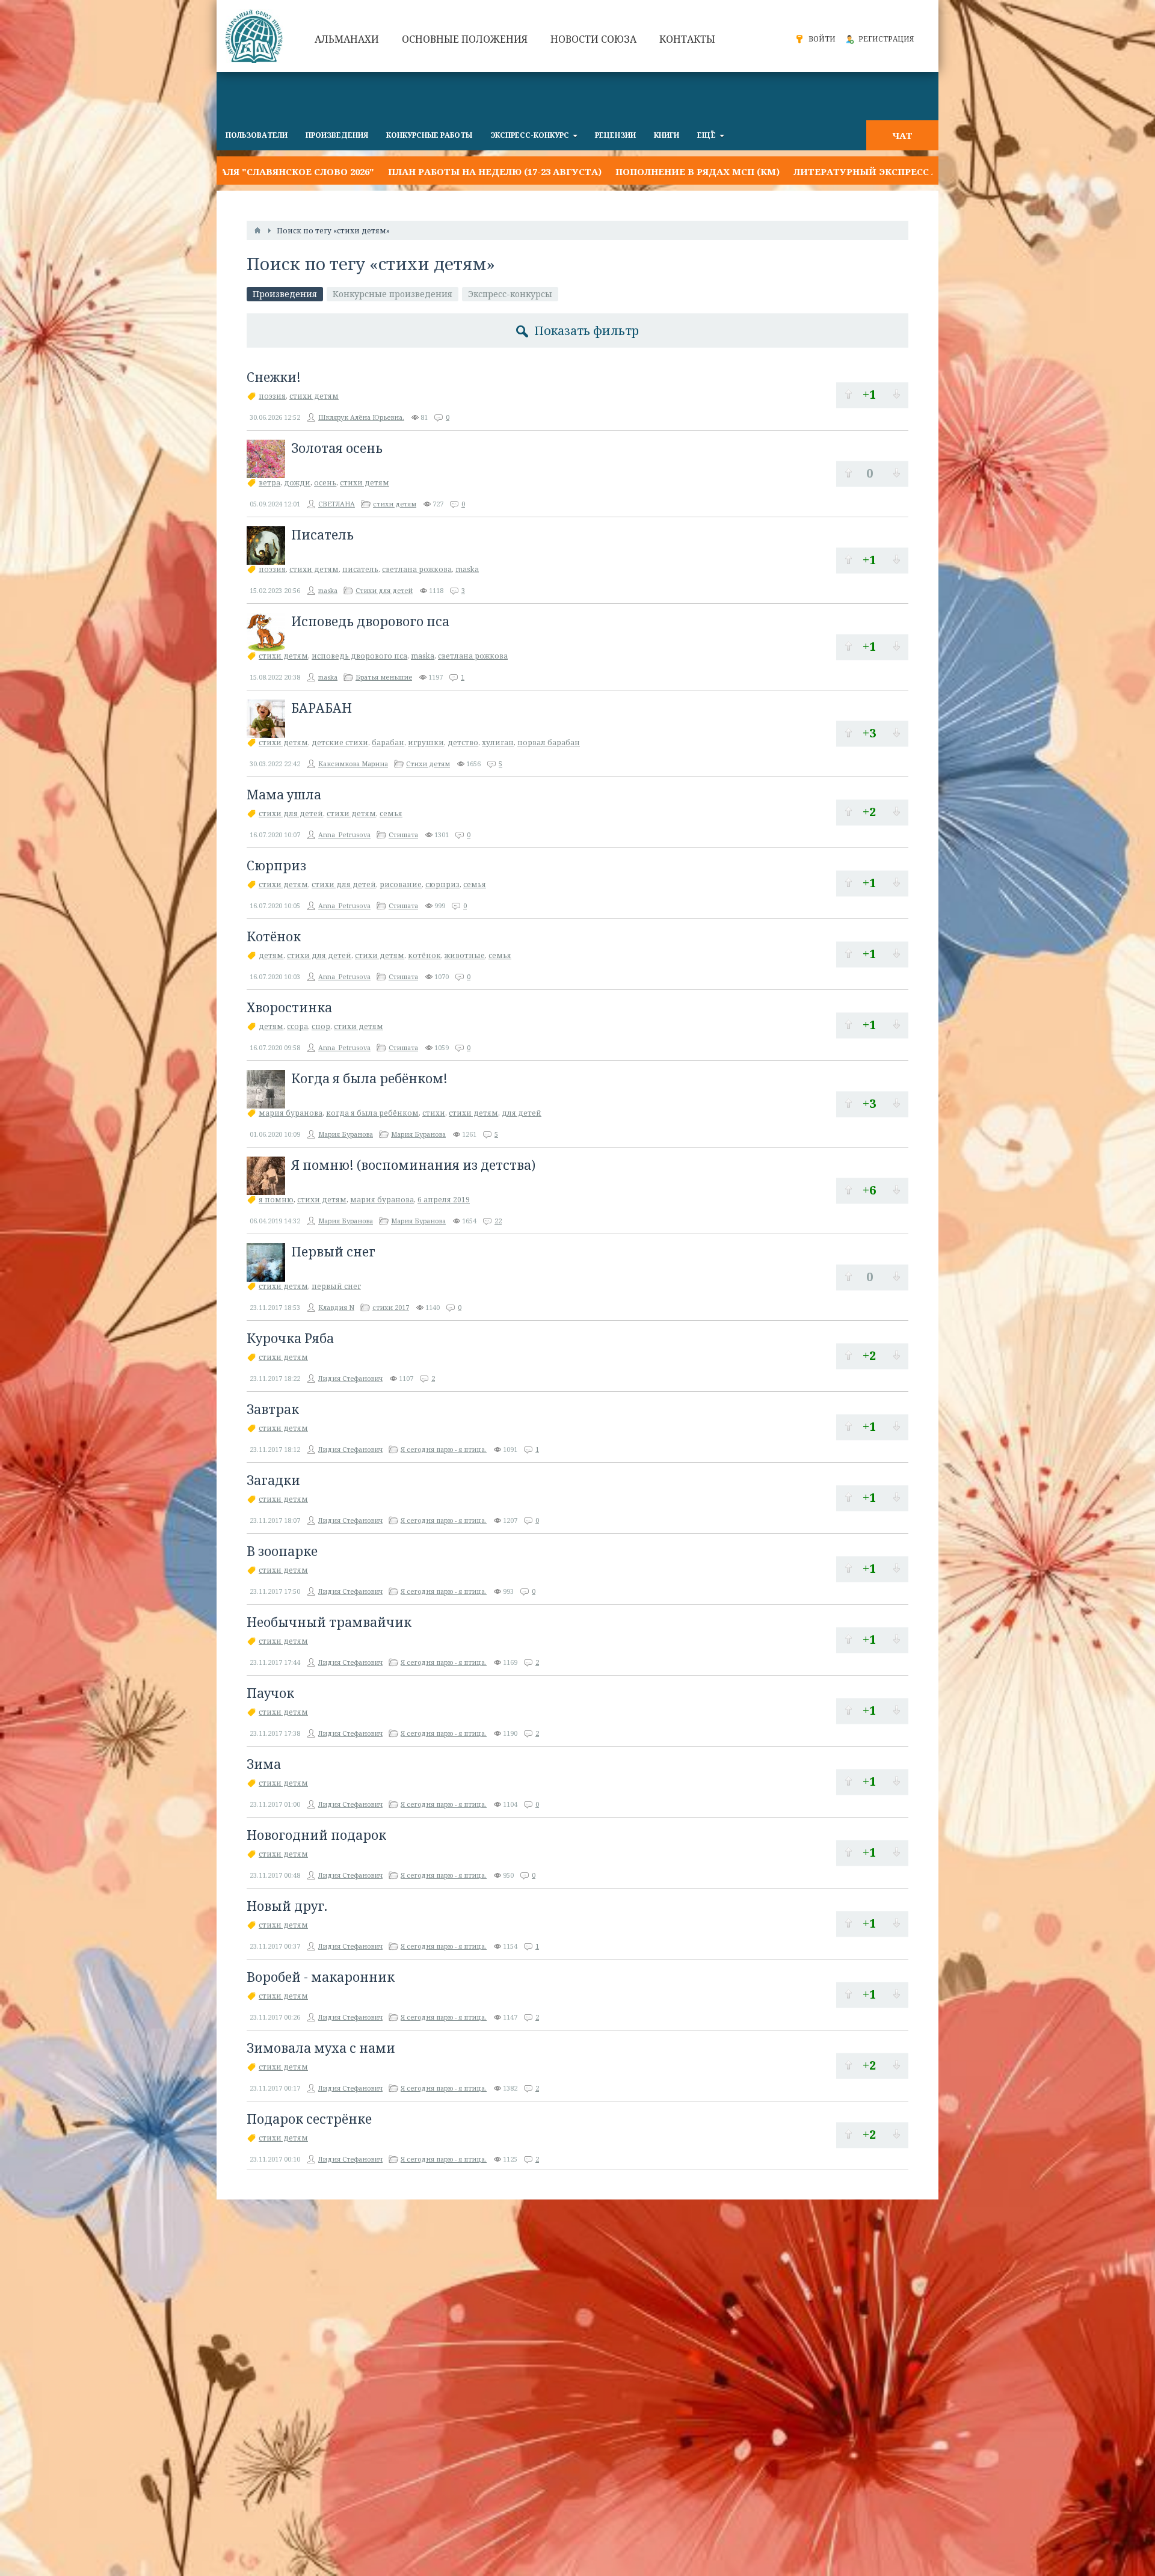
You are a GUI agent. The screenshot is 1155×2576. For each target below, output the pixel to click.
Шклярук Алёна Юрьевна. (361, 417)
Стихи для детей (384, 590)
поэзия (272, 396)
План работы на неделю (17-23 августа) (361, 171)
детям (271, 955)
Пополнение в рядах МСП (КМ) (564, 171)
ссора (297, 1026)
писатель (360, 569)
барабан (388, 742)
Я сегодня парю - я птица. (444, 1449)
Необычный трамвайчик (329, 1622)
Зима (264, 1764)
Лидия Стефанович (350, 1378)
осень (325, 483)
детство (463, 742)
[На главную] (256, 36)
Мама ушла (284, 795)
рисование (401, 884)
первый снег (336, 1286)
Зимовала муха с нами (321, 2048)
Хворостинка (289, 1007)
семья (391, 813)
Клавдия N (336, 1307)
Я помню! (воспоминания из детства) (413, 1165)
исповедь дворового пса (359, 656)
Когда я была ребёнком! (369, 1078)
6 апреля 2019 (444, 1200)
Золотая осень (337, 448)
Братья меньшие (384, 677)
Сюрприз (276, 865)
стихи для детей (291, 813)
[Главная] (257, 230)
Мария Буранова (346, 1134)
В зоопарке (282, 1551)
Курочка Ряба (290, 1338)
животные (465, 955)
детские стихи (340, 742)
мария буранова (291, 1113)
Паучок (270, 1693)
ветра (269, 483)
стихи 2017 (391, 1307)
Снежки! (274, 377)
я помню (276, 1200)
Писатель (322, 535)
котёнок (424, 955)
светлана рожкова (417, 569)
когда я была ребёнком (372, 1113)
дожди (297, 483)
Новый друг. (287, 1906)
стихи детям (314, 396)
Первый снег (333, 1252)
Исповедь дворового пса (370, 621)
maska (467, 569)
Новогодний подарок (316, 1835)
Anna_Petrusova (344, 835)
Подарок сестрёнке (309, 2119)
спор (321, 1026)
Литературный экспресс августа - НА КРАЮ (778, 171)
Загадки (273, 1480)
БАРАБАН (322, 708)
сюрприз (442, 884)
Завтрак (273, 1409)
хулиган (498, 742)
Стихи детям (428, 764)
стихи (434, 1113)
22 (498, 1221)
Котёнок (274, 936)
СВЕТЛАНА (337, 504)
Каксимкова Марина (353, 764)
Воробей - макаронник (321, 1977)
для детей (522, 1113)
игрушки (426, 742)
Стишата (403, 835)
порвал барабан (549, 742)
